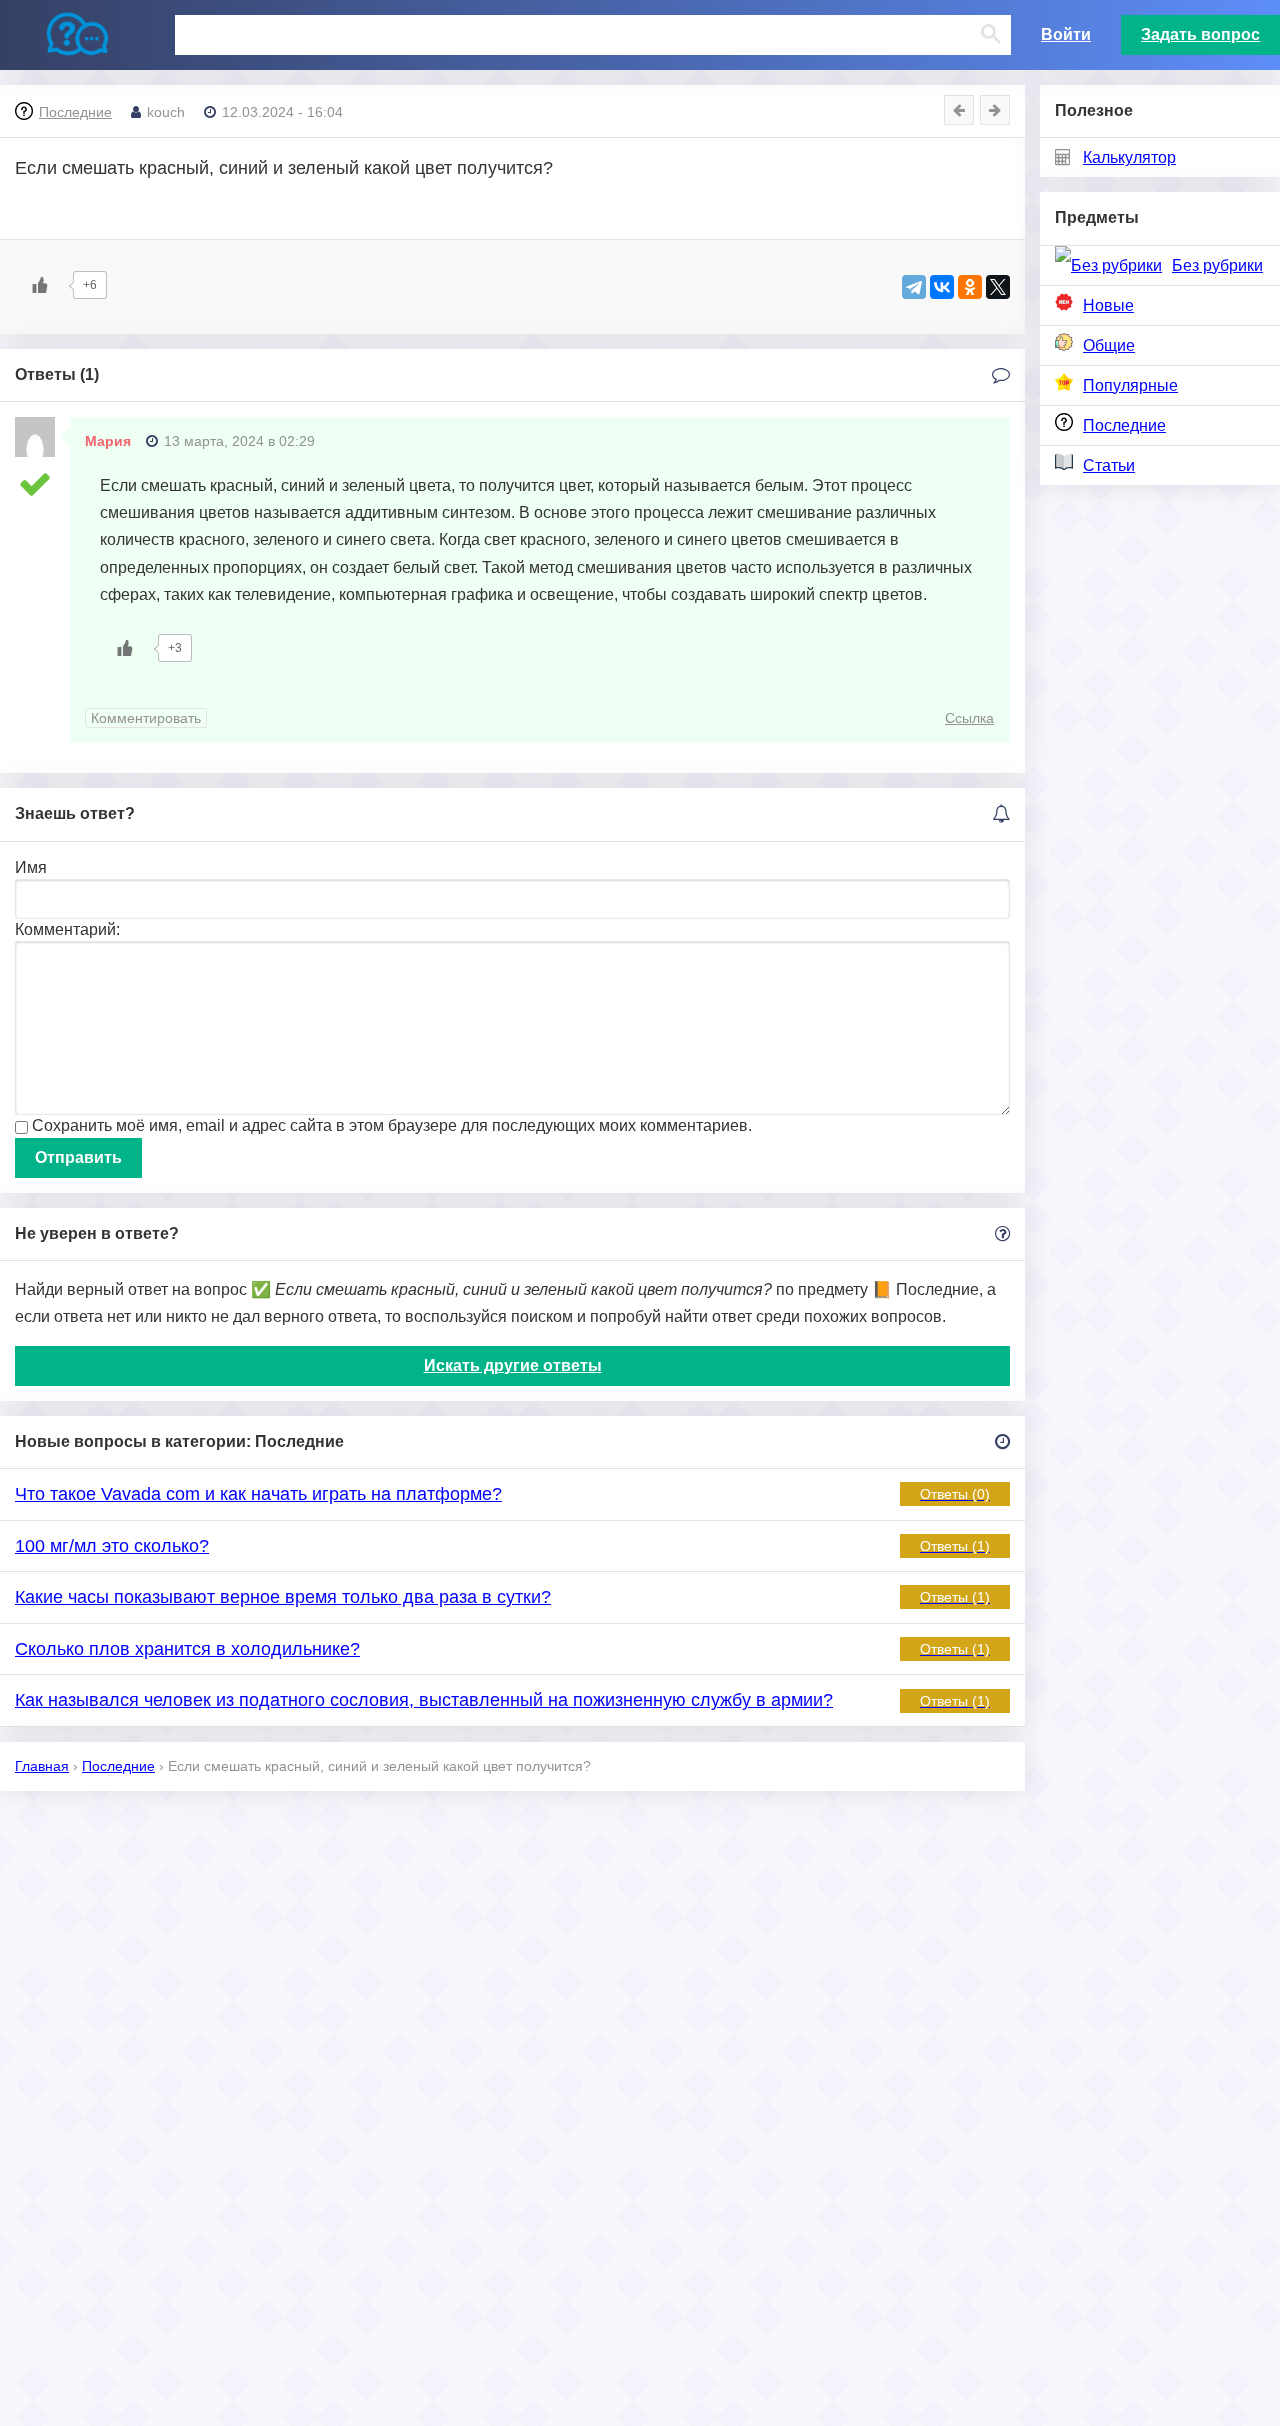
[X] (998, 287)
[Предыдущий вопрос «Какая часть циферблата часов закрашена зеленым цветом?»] (959, 110)
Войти (1066, 34)
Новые (1108, 305)
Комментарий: (67, 929)
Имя (31, 867)
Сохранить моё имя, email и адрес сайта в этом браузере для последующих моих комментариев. (392, 1125)
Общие (1109, 345)
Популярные (1130, 385)
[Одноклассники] (970, 287)
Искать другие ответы (513, 1365)
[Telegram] (914, 287)
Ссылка (969, 718)
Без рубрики (1217, 265)
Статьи (1109, 465)
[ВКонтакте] (942, 287)
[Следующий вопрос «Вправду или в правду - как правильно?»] (995, 110)
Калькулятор (1129, 157)
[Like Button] (40, 285)
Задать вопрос (1200, 34)
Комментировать (146, 718)
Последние (1124, 425)
